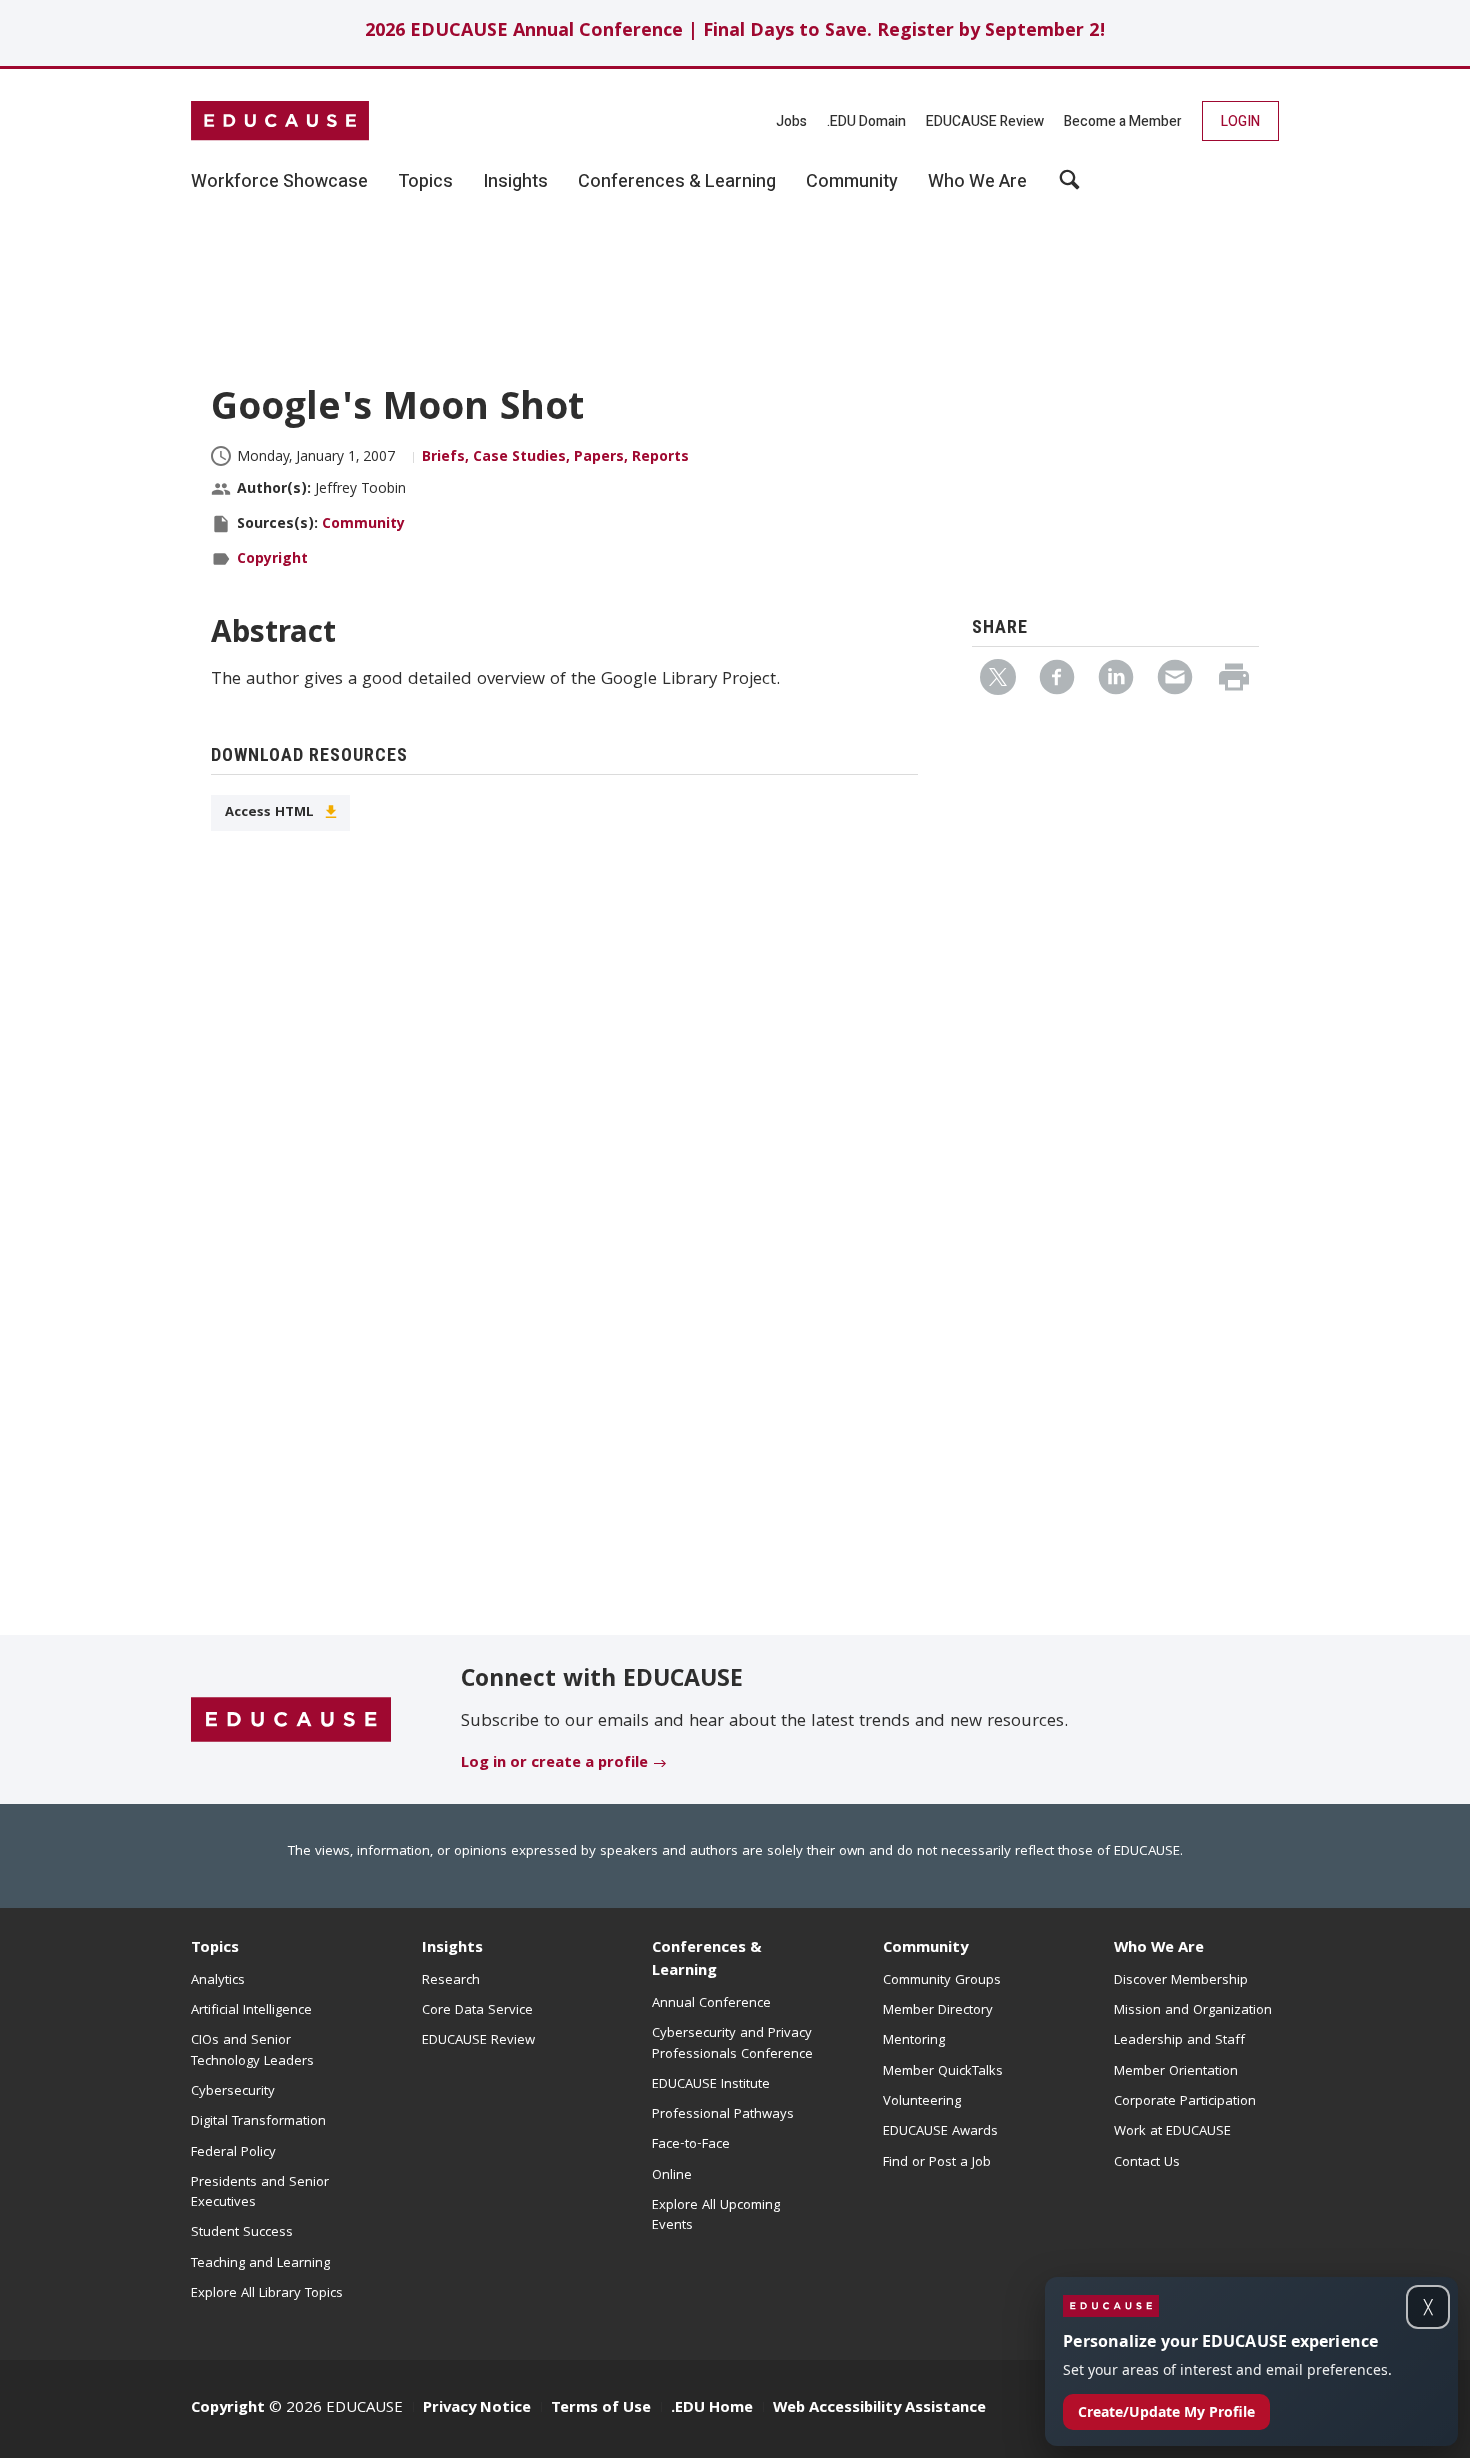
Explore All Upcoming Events (716, 2216)
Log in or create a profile (554, 1764)
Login (1240, 121)
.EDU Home (712, 2409)
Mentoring (914, 2041)
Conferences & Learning (707, 1960)
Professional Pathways (723, 2115)
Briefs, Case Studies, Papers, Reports (555, 458)
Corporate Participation (1185, 2102)
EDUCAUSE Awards (940, 2132)
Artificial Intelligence (251, 2011)
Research (451, 1981)
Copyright (272, 560)
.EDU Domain (866, 121)
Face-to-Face (691, 2145)
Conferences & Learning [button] (677, 182)
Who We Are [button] (977, 182)
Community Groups (942, 1981)
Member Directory (938, 2011)
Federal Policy (233, 2153)
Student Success (242, 2233)
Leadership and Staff (1179, 2041)
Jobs (791, 121)
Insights (452, 1949)
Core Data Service (477, 2011)
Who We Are (1159, 1949)
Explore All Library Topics (267, 2294)
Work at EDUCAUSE (1172, 2132)
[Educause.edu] (291, 1721)
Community (363, 525)
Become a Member (1123, 121)
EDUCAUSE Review (985, 121)
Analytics (218, 1981)
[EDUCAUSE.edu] (280, 121)
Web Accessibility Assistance (879, 2409)
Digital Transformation (258, 2122)
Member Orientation (1176, 2072)
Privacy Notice (477, 2409)
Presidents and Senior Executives (260, 2193)
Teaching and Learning (260, 2264)
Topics (215, 1949)
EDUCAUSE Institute (711, 2085)
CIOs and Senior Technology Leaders (252, 2051)
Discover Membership (1181, 1981)
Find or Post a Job (937, 2163)
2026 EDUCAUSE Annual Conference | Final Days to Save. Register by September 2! (735, 32)
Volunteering (922, 2102)
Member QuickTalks (943, 2072)
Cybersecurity (233, 2092)
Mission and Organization (1193, 2011)
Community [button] (852, 182)
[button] (1166, 2412)
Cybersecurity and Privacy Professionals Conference (732, 2044)
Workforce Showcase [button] (279, 182)
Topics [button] (425, 182)
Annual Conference (711, 2004)
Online (672, 2176)
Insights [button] (515, 182)
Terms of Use (601, 2409)
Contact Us (1147, 2163)
